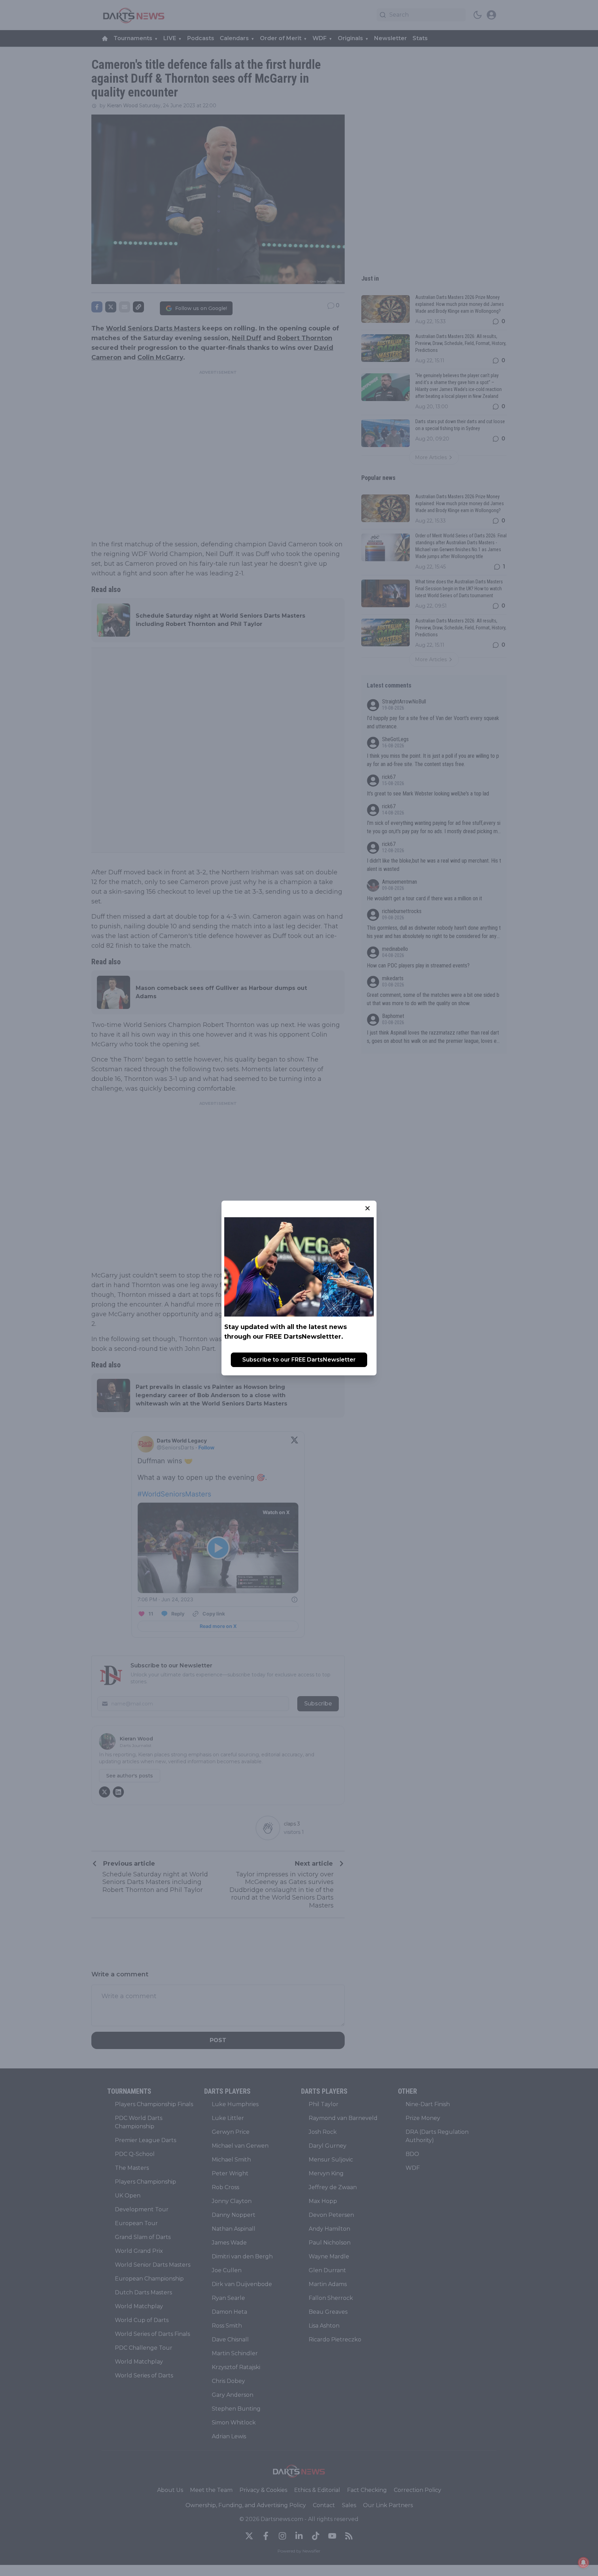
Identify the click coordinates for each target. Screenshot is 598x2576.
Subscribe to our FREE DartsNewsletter (299, 1360)
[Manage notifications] (583, 2563)
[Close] (368, 1208)
